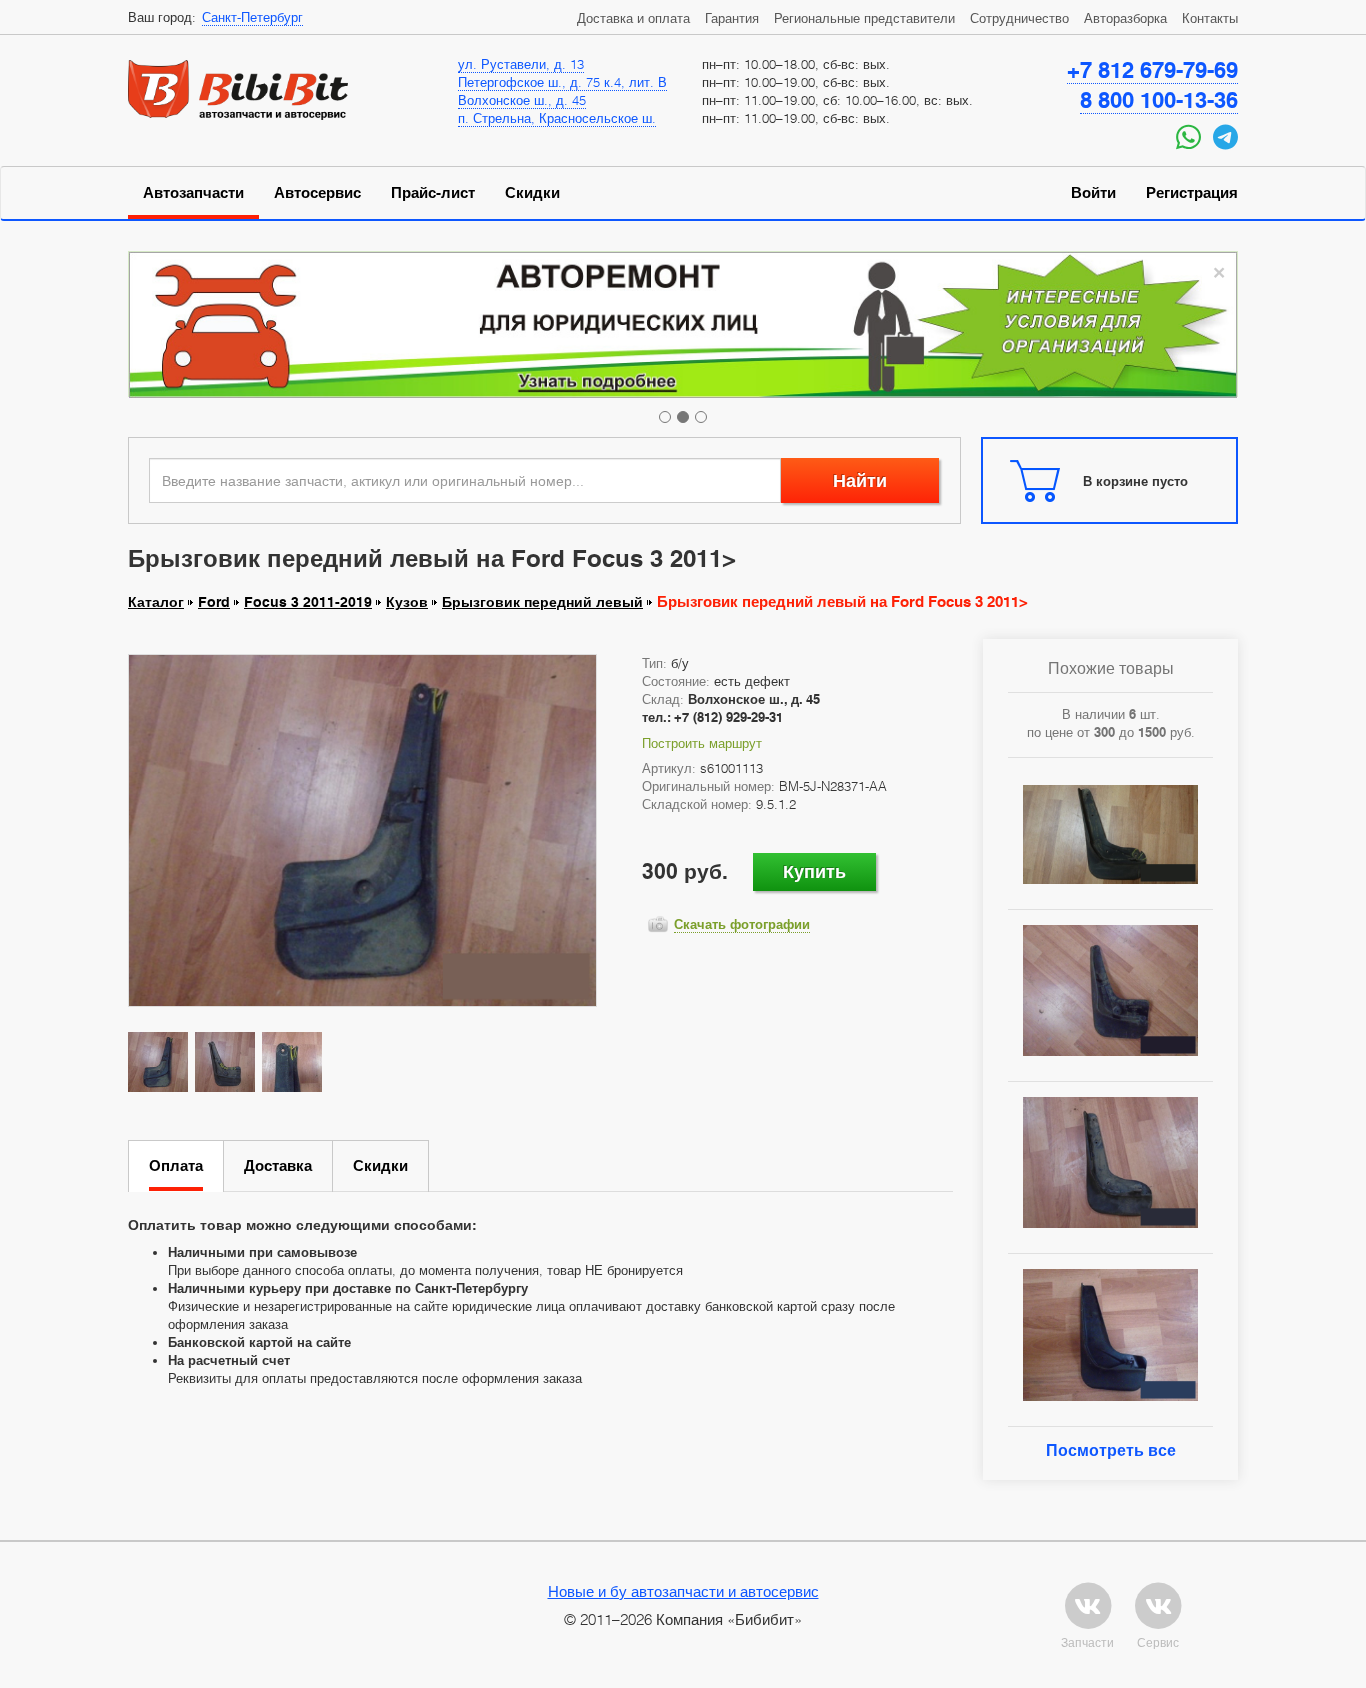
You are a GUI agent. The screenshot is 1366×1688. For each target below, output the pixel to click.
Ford (214, 602)
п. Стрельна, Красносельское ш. (557, 118)
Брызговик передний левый (542, 602)
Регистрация (1192, 193)
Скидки (532, 193)
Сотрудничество (1019, 18)
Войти (1093, 193)
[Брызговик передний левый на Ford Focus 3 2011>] (362, 830)
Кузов (407, 602)
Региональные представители (864, 18)
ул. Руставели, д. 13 (521, 64)
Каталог (156, 602)
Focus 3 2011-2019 (308, 602)
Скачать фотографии (742, 924)
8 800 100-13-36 (1159, 100)
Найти (860, 480)
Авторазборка (1125, 18)
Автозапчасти (193, 193)
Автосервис (317, 193)
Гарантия (732, 18)
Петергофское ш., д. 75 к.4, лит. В (562, 82)
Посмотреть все (1111, 1450)
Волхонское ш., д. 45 (522, 100)
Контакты (1210, 18)
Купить (814, 871)
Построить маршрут (702, 743)
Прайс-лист (433, 193)
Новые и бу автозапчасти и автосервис (683, 1591)
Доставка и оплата (633, 18)
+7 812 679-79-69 (1152, 70)
